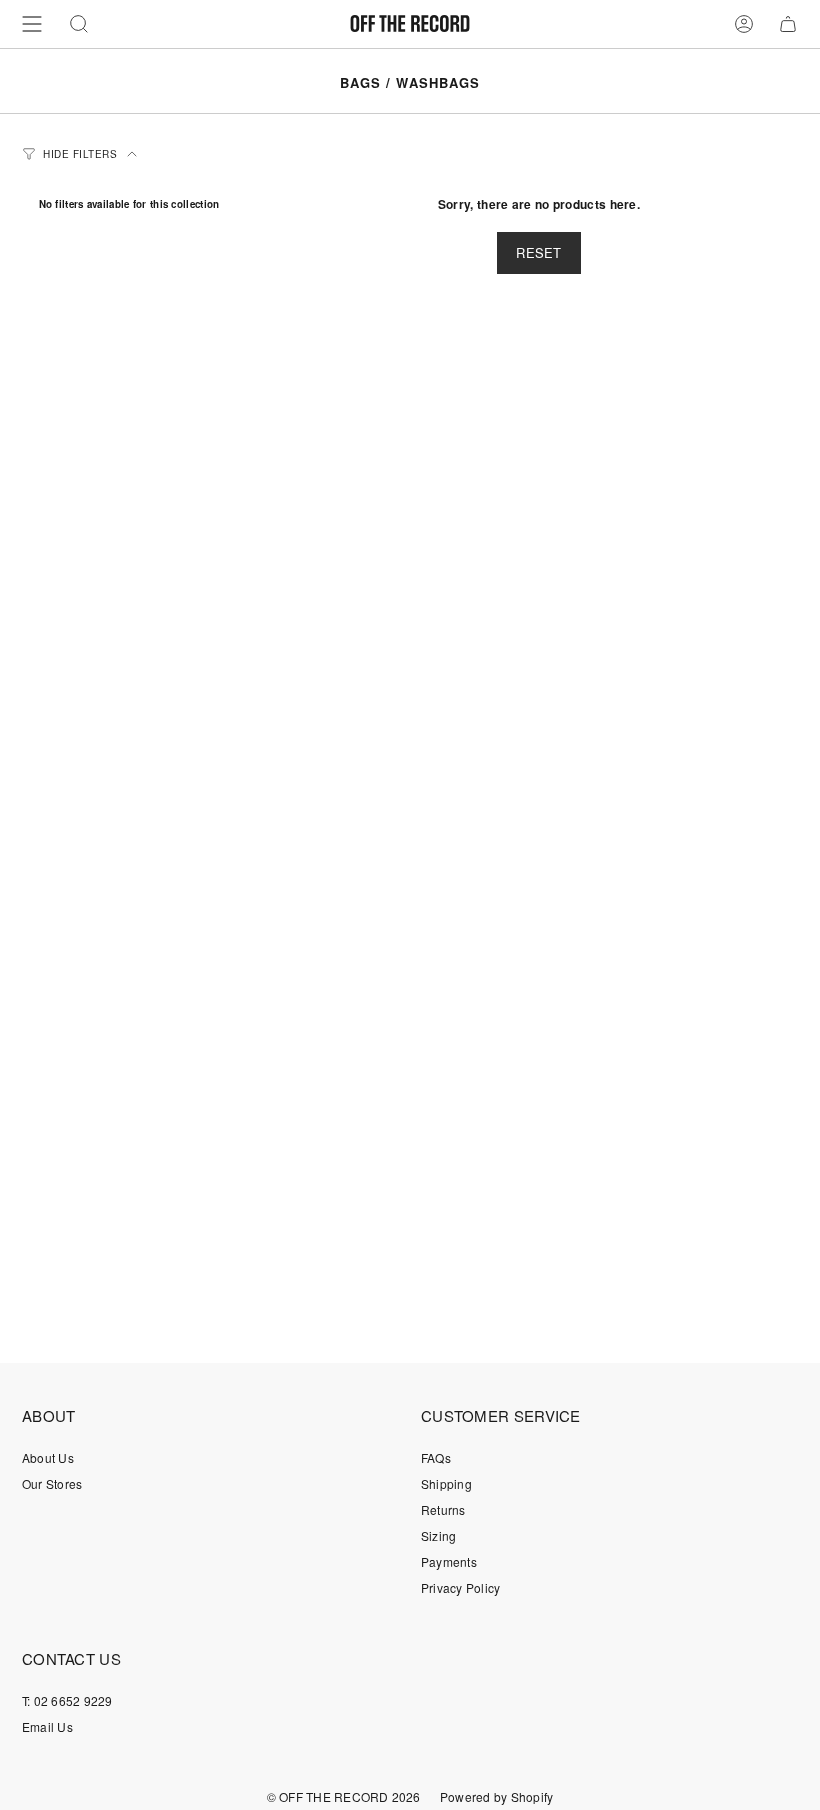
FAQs (436, 1457)
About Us (48, 1457)
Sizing (438, 1535)
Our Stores (52, 1483)
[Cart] (788, 24)
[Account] (744, 24)
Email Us (47, 1726)
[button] (79, 24)
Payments (449, 1561)
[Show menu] (32, 24)
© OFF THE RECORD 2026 (344, 1796)
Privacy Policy (460, 1587)
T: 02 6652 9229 (67, 1700)
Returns (443, 1509)
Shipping (446, 1483)
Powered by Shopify (496, 1796)
